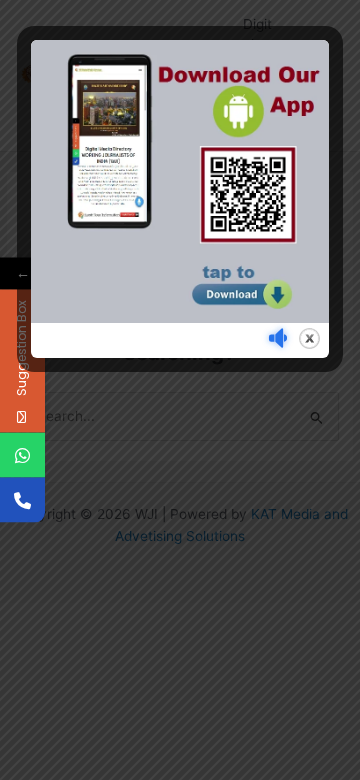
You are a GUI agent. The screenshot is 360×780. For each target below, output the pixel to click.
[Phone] (22, 500)
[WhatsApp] (22, 455)
